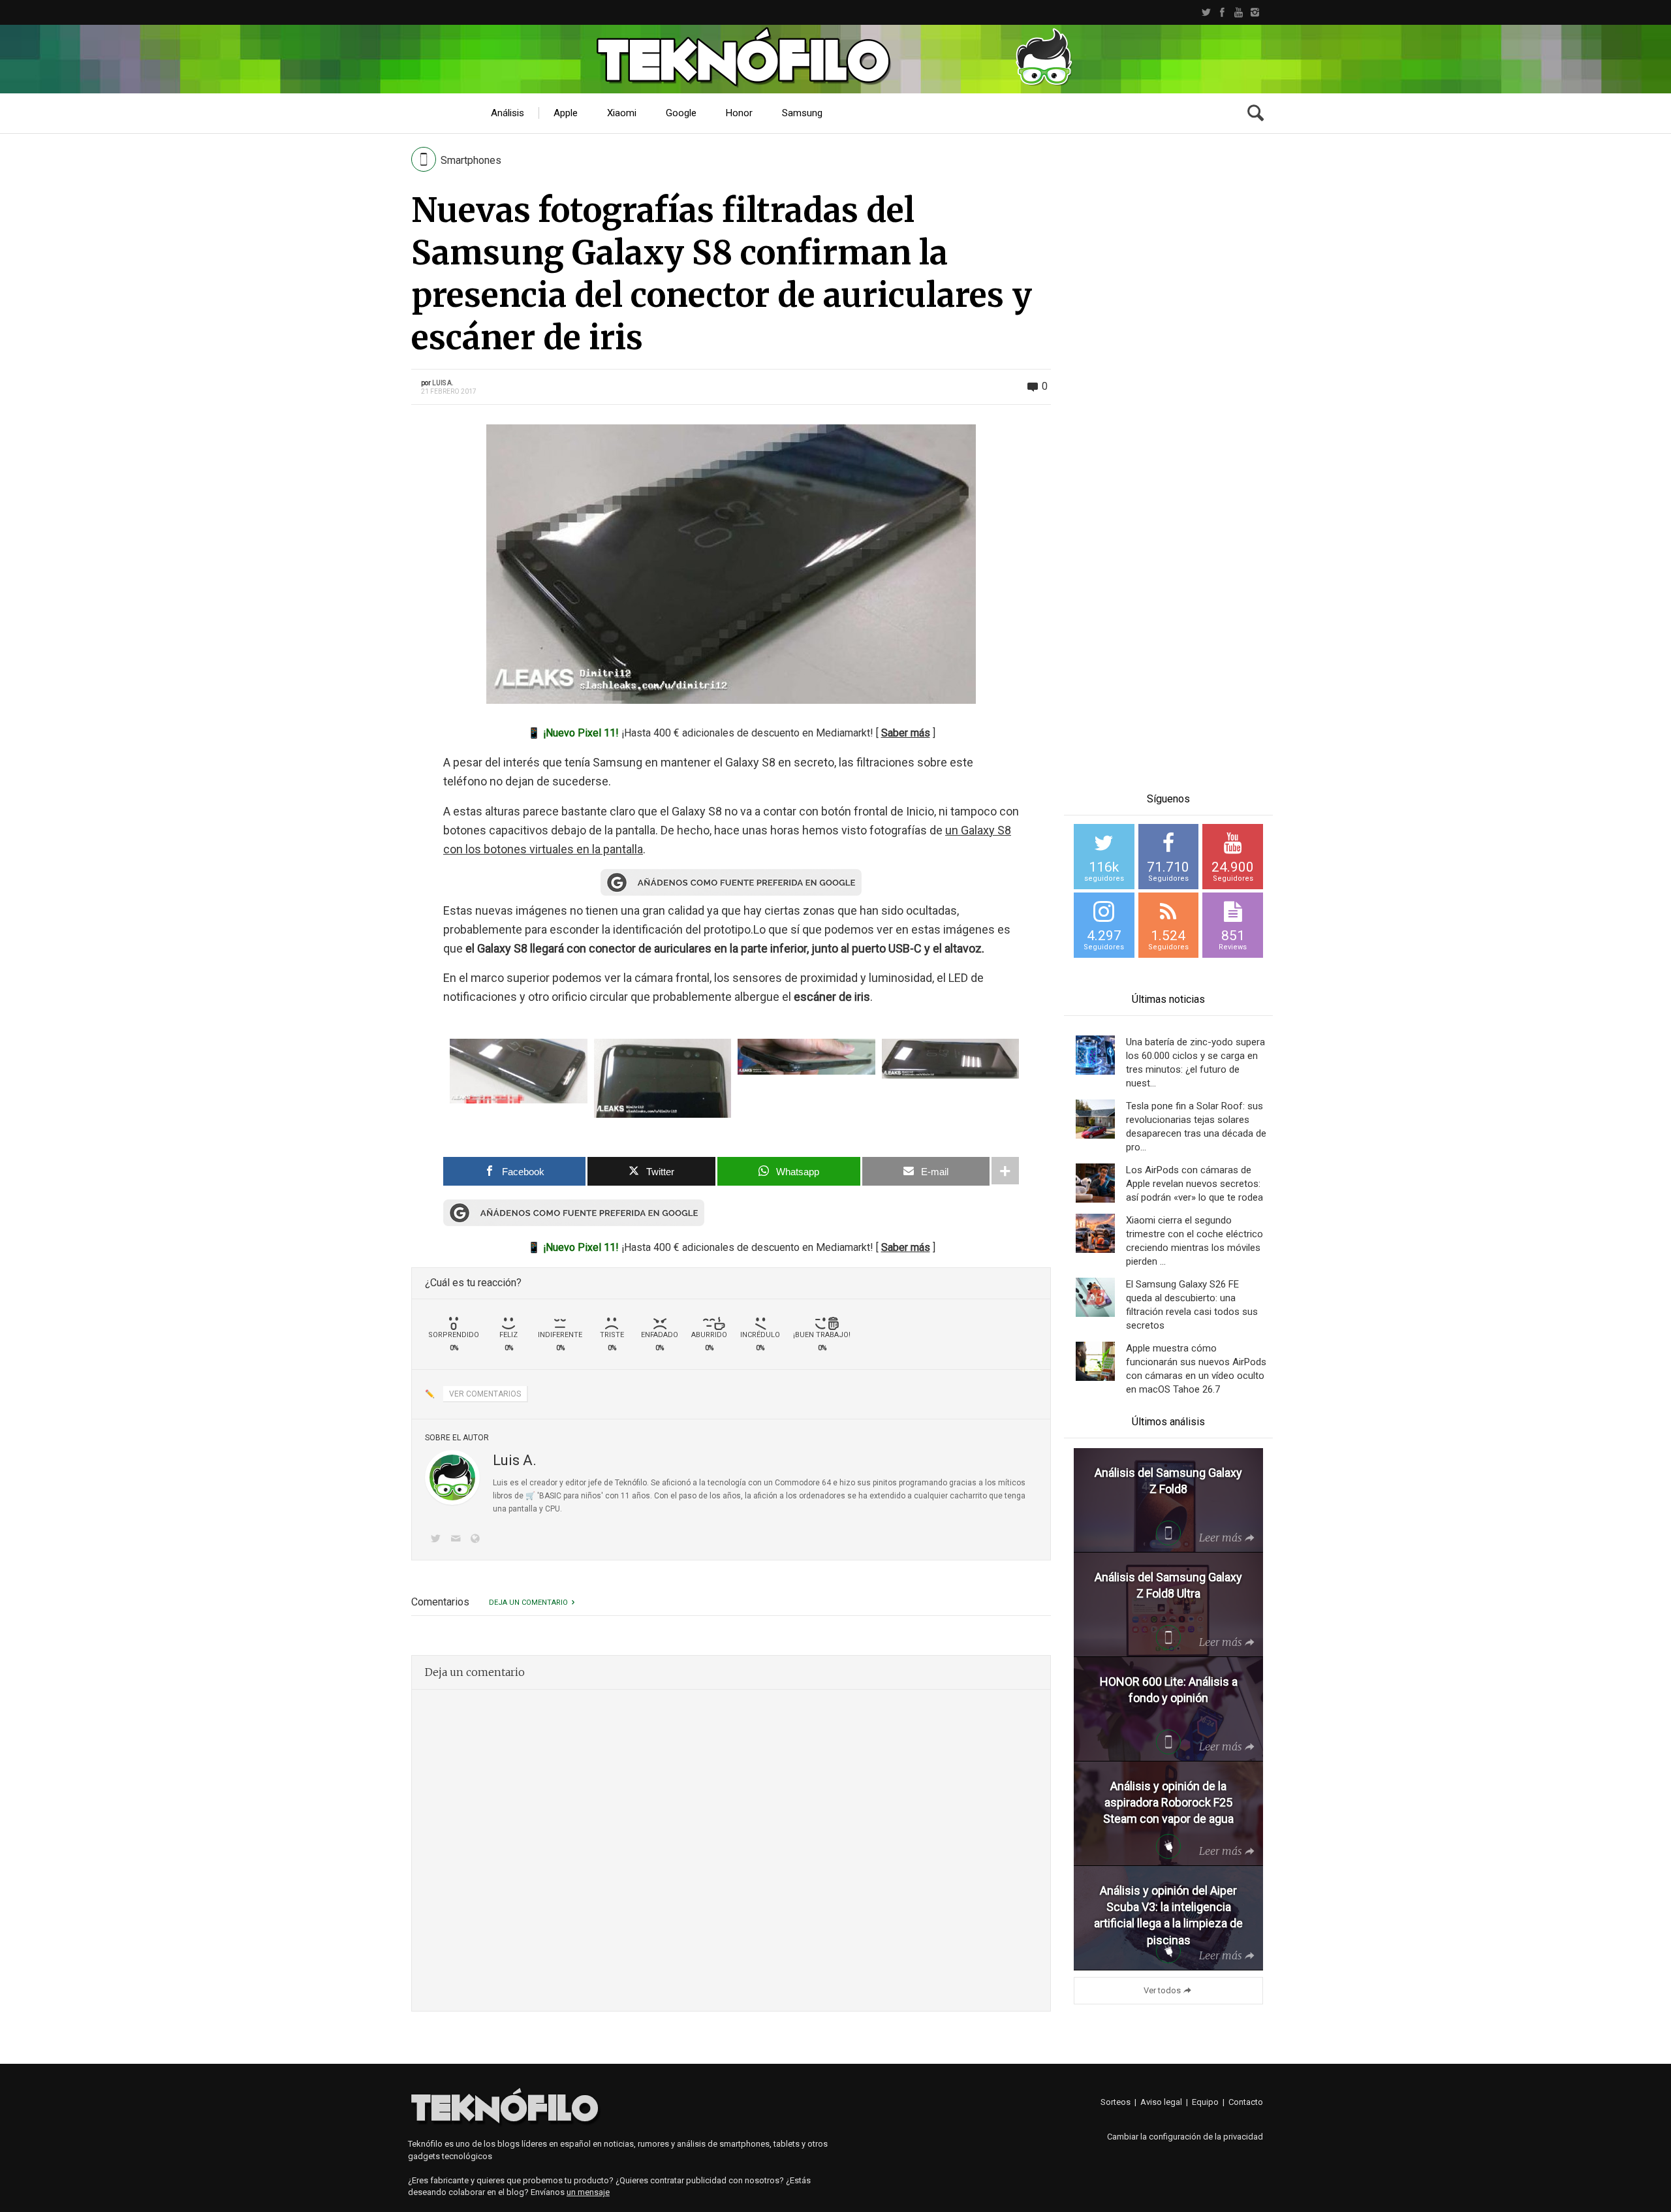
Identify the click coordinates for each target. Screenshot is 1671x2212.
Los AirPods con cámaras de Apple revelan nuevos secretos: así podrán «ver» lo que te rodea (1195, 1184)
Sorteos (1116, 2102)
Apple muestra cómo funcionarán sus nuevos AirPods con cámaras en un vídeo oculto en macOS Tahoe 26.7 (1196, 1369)
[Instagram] (1255, 12)
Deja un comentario (528, 1603)
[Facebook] (1222, 12)
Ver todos (1162, 1990)
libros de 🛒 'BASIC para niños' (548, 1496)
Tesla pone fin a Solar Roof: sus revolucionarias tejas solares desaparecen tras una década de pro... (1196, 1127)
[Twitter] (1206, 12)
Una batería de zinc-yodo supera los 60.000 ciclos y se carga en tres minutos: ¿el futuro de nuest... (1195, 1063)
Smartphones (471, 160)
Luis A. (443, 383)
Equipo (1205, 2102)
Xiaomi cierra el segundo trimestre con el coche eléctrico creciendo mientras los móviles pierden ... (1195, 1241)
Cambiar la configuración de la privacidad (1185, 2137)
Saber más (906, 733)
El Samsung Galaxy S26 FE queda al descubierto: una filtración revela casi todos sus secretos (1192, 1305)
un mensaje (588, 2192)
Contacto (1246, 2102)
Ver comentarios (485, 1394)
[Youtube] (1239, 12)
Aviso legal (1161, 2102)
